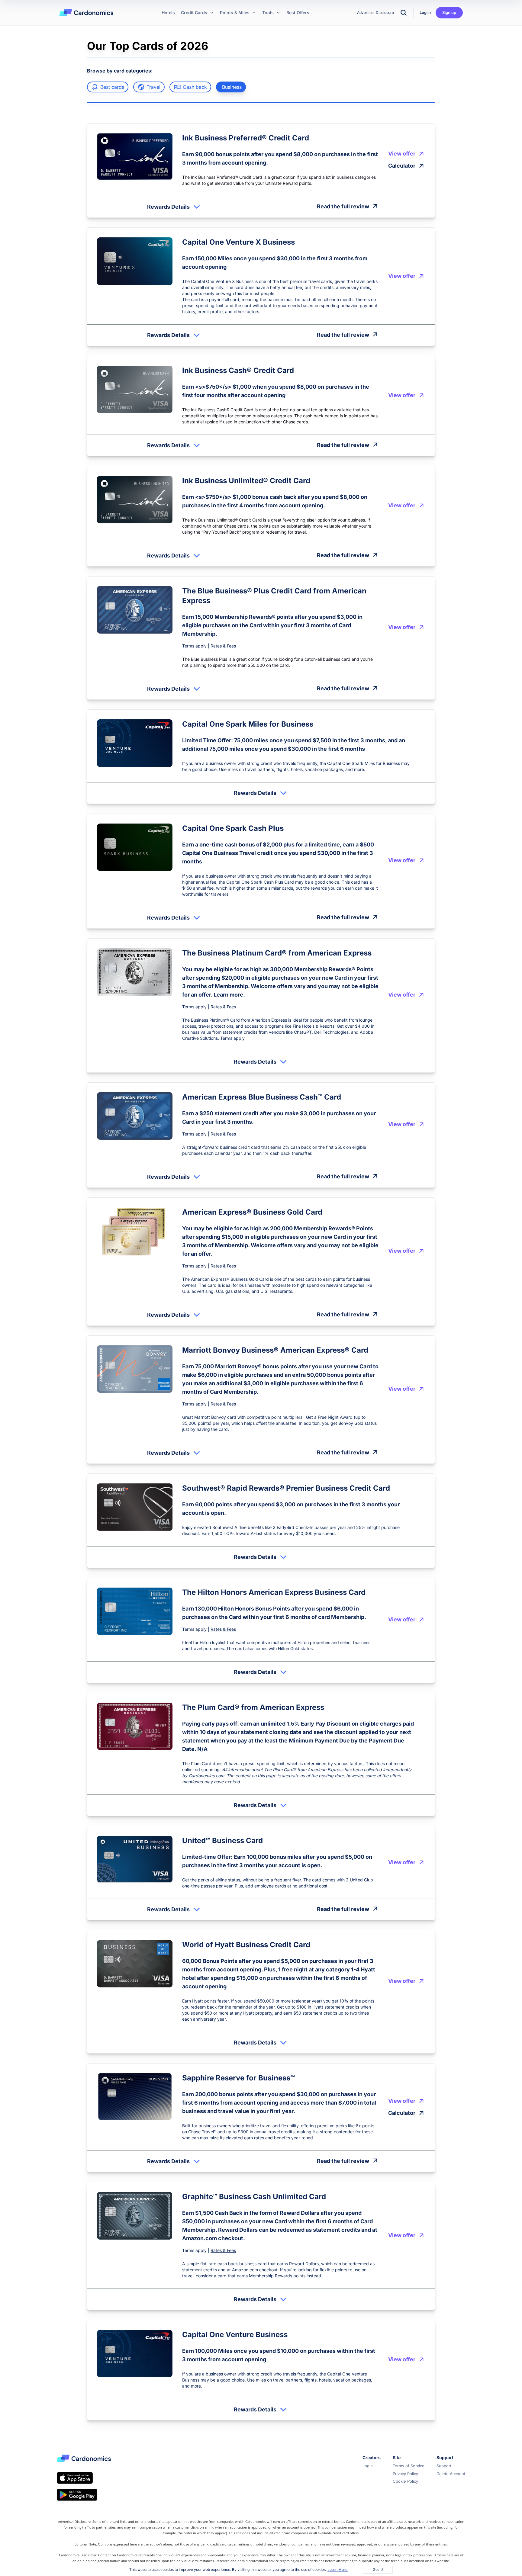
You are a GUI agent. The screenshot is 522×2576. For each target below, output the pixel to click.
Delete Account (451, 2474)
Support (444, 2466)
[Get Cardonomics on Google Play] (77, 2495)
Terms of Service (409, 2466)
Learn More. (338, 2570)
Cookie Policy (405, 2481)
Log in (425, 12)
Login (368, 2466)
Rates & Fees (223, 646)
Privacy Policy (405, 2474)
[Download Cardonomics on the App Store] (75, 2478)
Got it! (378, 2570)
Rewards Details (168, 207)
